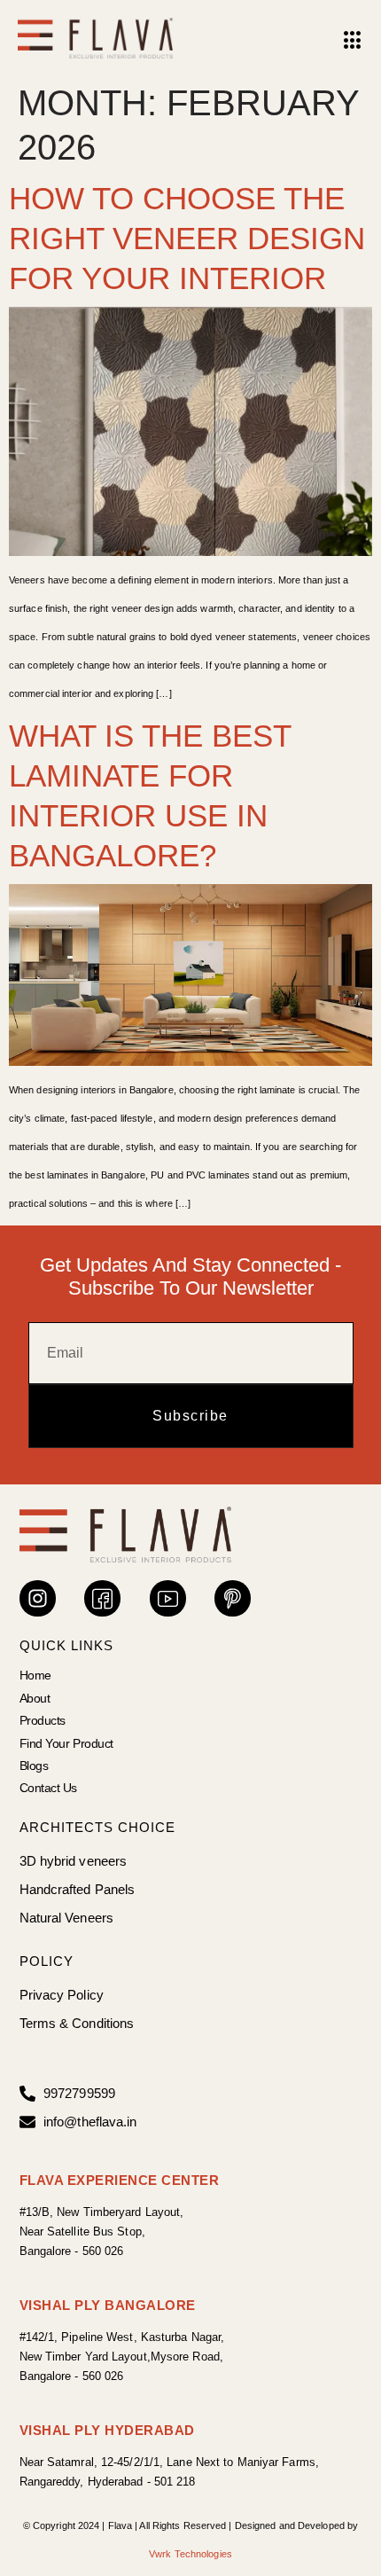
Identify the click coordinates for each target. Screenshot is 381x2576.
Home (35, 1675)
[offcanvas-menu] (353, 41)
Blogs (34, 1766)
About (35, 1698)
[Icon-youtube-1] (168, 1598)
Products (43, 1720)
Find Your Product (66, 1743)
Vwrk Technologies (190, 2554)
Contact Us (49, 1788)
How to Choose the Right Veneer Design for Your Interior (187, 238)
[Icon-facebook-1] (102, 1598)
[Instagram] (38, 1598)
